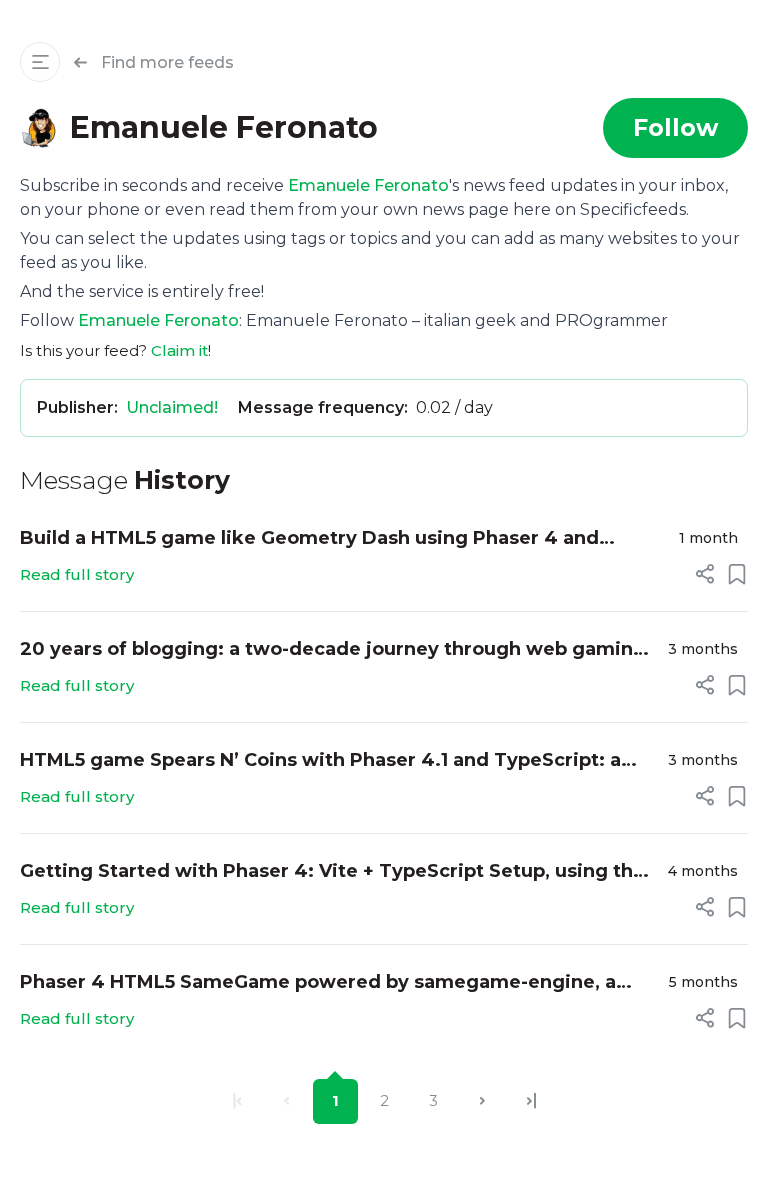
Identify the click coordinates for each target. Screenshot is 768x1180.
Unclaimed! (172, 407)
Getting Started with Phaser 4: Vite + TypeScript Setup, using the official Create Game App (332, 872)
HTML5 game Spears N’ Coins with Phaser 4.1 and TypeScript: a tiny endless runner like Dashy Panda (320, 761)
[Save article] (737, 574)
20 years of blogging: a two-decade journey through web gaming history (333, 650)
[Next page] (482, 1101)
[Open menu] (40, 62)
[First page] (237, 1101)
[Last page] (531, 1101)
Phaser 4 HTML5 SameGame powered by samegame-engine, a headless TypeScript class (318, 983)
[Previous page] (286, 1101)
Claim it (179, 350)
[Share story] (705, 574)
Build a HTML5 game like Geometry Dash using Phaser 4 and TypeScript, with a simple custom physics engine (309, 539)
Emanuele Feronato (368, 185)
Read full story (77, 574)
